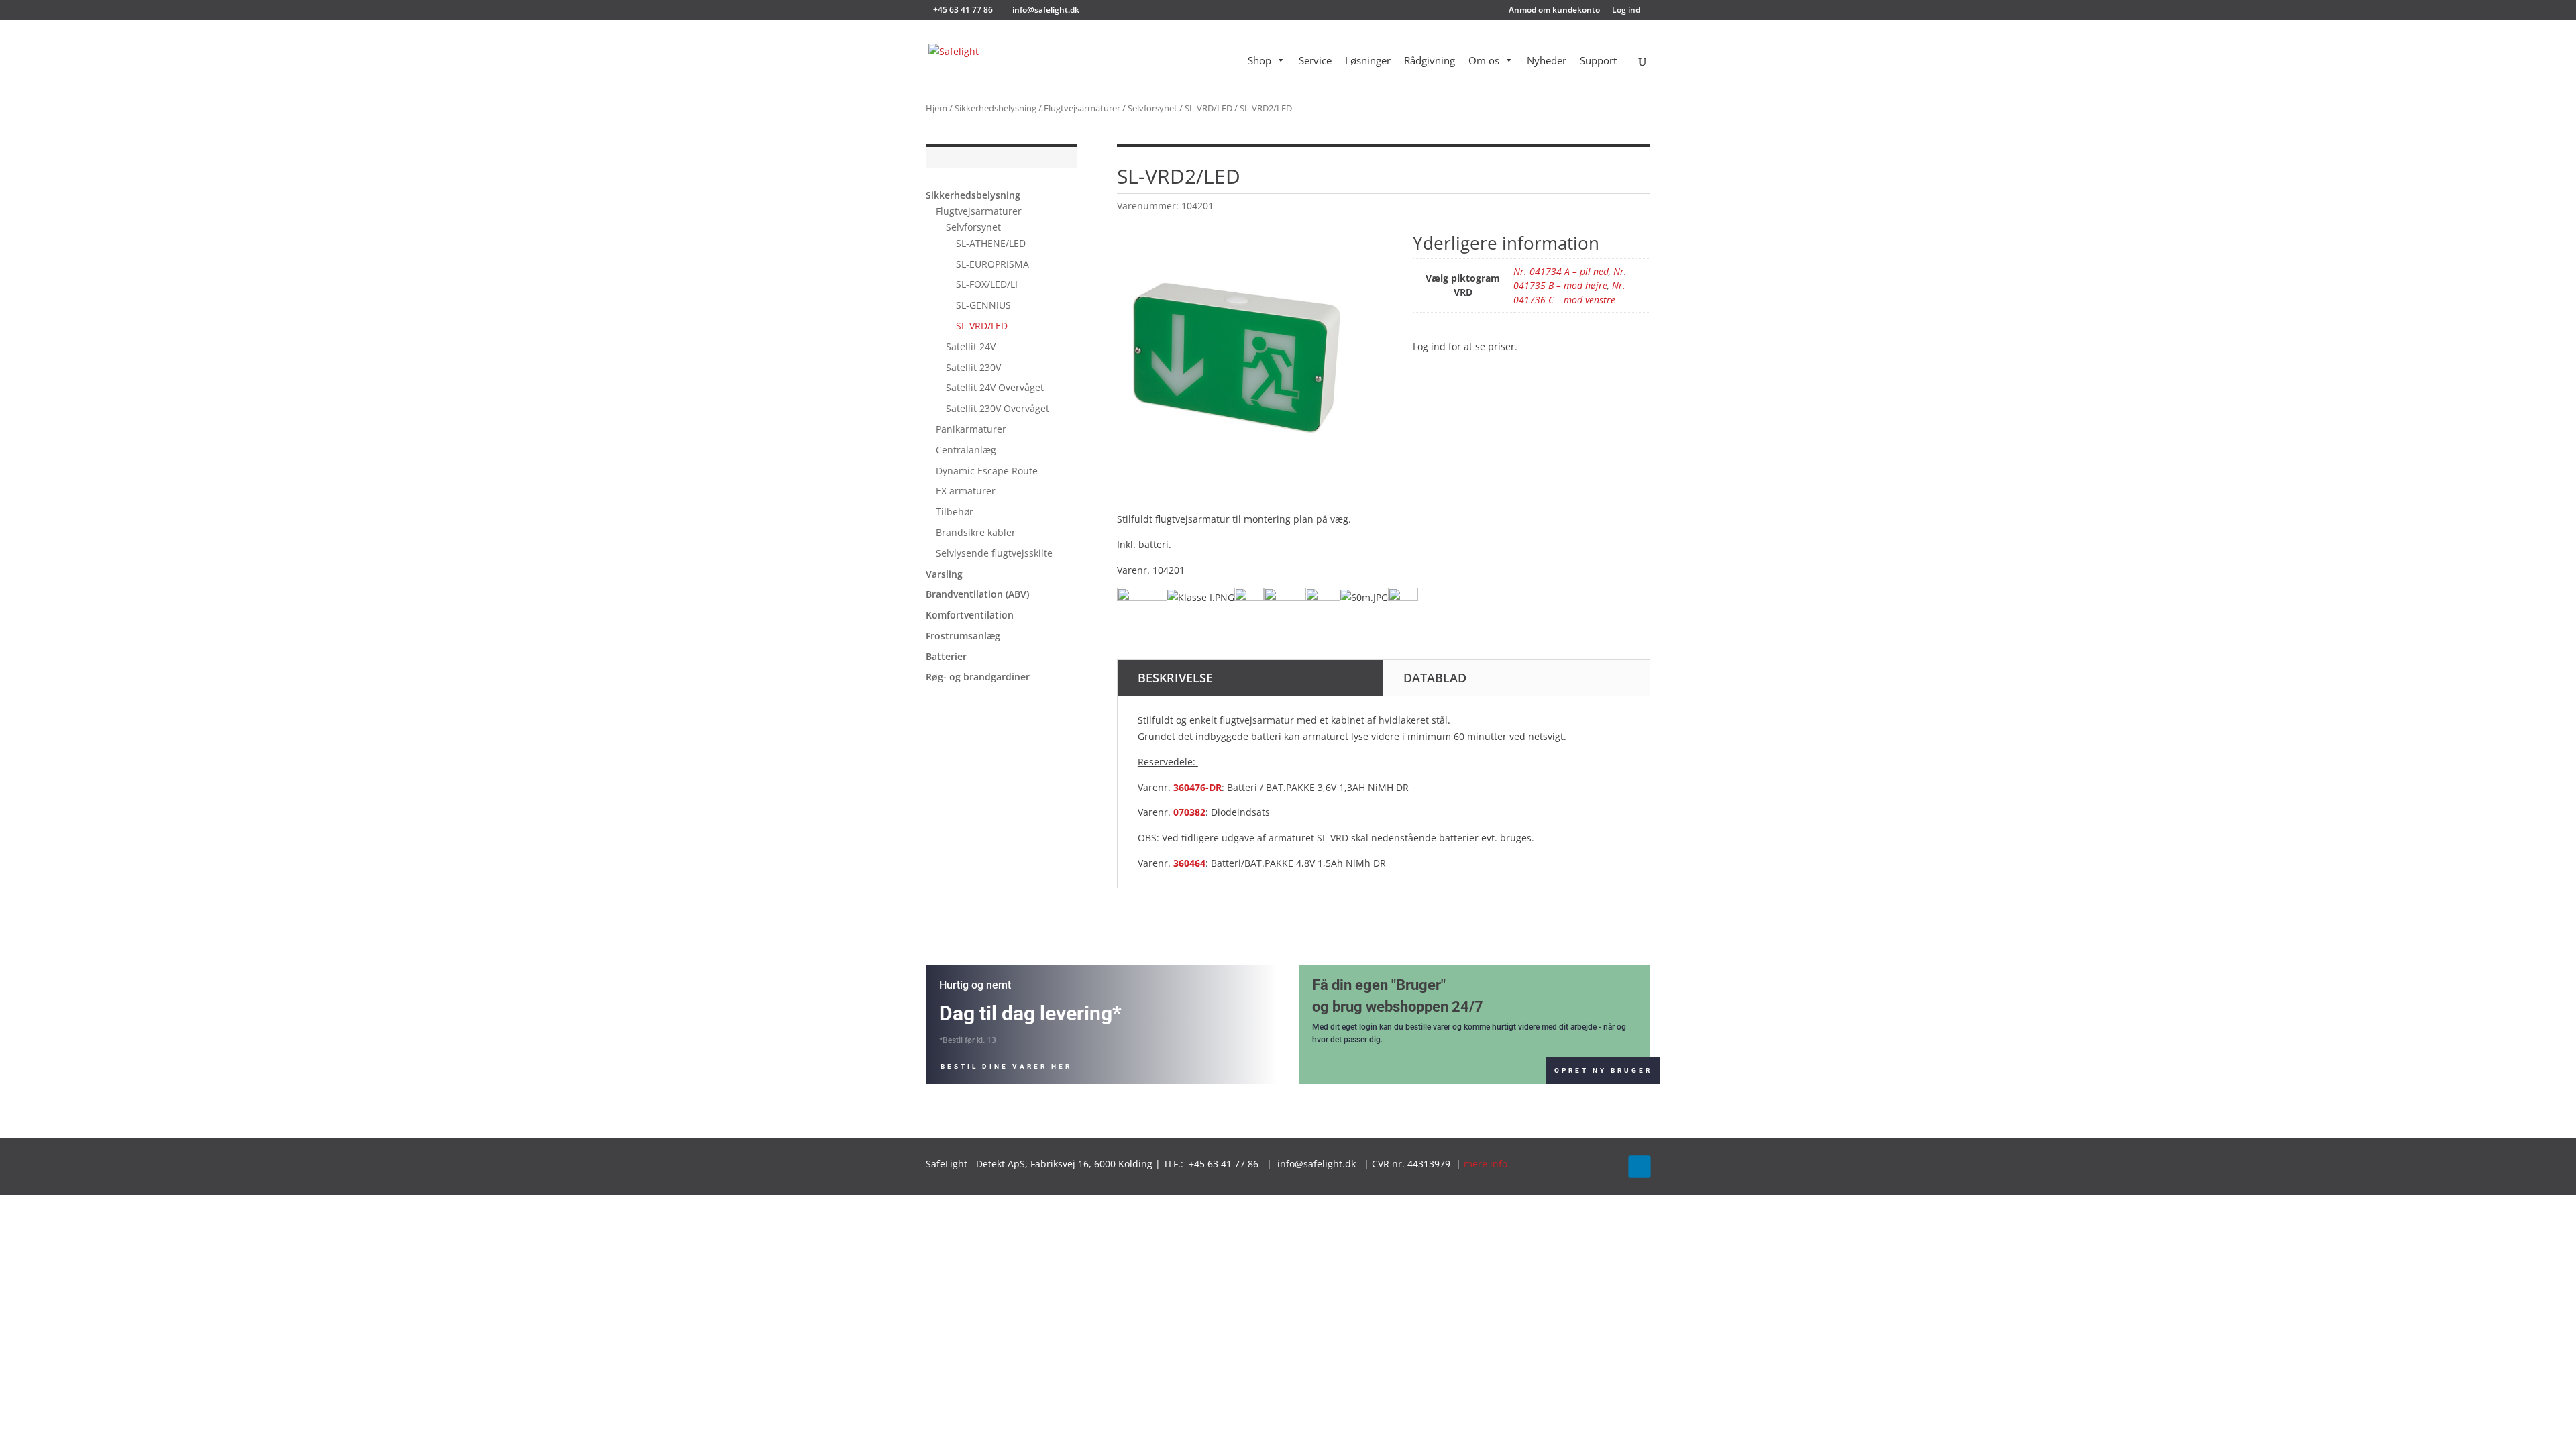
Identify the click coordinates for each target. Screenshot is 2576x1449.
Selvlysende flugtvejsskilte (994, 553)
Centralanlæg (966, 450)
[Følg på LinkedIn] (1639, 1166)
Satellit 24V (971, 346)
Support (1598, 60)
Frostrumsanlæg (963, 636)
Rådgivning (1430, 60)
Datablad (1435, 678)
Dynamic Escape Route (987, 471)
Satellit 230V (973, 367)
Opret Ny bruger (1603, 1070)
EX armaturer (966, 491)
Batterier (946, 656)
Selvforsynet (1152, 108)
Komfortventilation (970, 615)
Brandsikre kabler (976, 532)
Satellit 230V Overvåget (998, 408)
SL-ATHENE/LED (991, 243)
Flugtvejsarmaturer (1082, 108)
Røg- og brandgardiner (978, 677)
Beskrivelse (1175, 678)
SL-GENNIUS (983, 305)
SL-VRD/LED (1209, 108)
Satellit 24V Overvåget (995, 387)
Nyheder (1547, 60)
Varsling (944, 574)
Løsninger (1368, 60)
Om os (1484, 60)
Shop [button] (1259, 60)
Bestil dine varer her (1006, 1066)
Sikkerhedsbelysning (996, 108)
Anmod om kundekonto (1554, 11)
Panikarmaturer (971, 429)
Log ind (1626, 11)
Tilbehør (955, 512)
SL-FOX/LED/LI (987, 284)
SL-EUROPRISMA (992, 264)
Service (1315, 60)
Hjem (936, 108)
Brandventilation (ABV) (977, 594)
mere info (1486, 1164)
